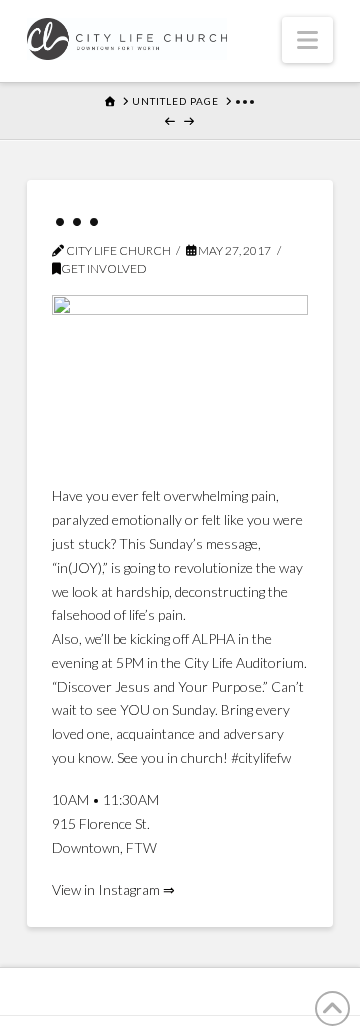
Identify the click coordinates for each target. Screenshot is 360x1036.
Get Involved (104, 268)
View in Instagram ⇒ (113, 889)
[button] (307, 40)
